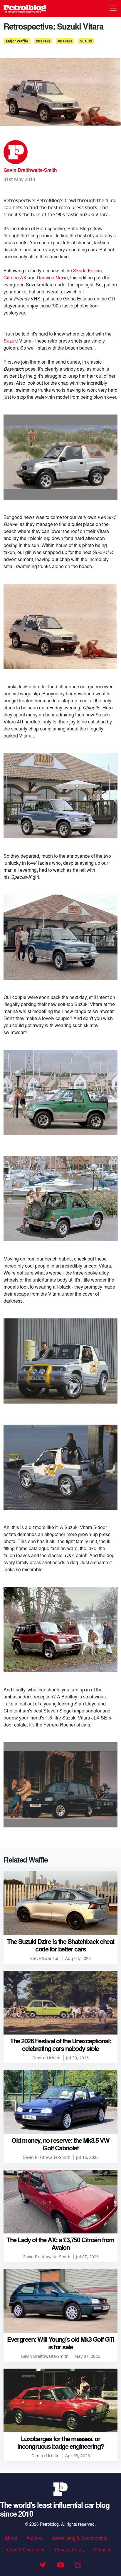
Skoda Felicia (88, 270)
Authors (35, 2538)
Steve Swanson (45, 1958)
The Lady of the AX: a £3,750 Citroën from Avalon (60, 2243)
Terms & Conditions (25, 2550)
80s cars (65, 41)
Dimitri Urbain (46, 2058)
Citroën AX (15, 277)
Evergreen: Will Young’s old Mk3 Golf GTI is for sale (61, 2343)
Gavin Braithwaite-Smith (30, 170)
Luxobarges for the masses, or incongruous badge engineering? (61, 2442)
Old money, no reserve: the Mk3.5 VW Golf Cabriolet (60, 2144)
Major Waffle (17, 41)
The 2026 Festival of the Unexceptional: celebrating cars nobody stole (60, 2044)
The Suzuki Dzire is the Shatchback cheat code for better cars (61, 1945)
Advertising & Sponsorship (80, 2538)
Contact (102, 2550)
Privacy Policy (70, 2550)
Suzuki (86, 41)
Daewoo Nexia (52, 277)
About (11, 2538)
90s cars (43, 41)
